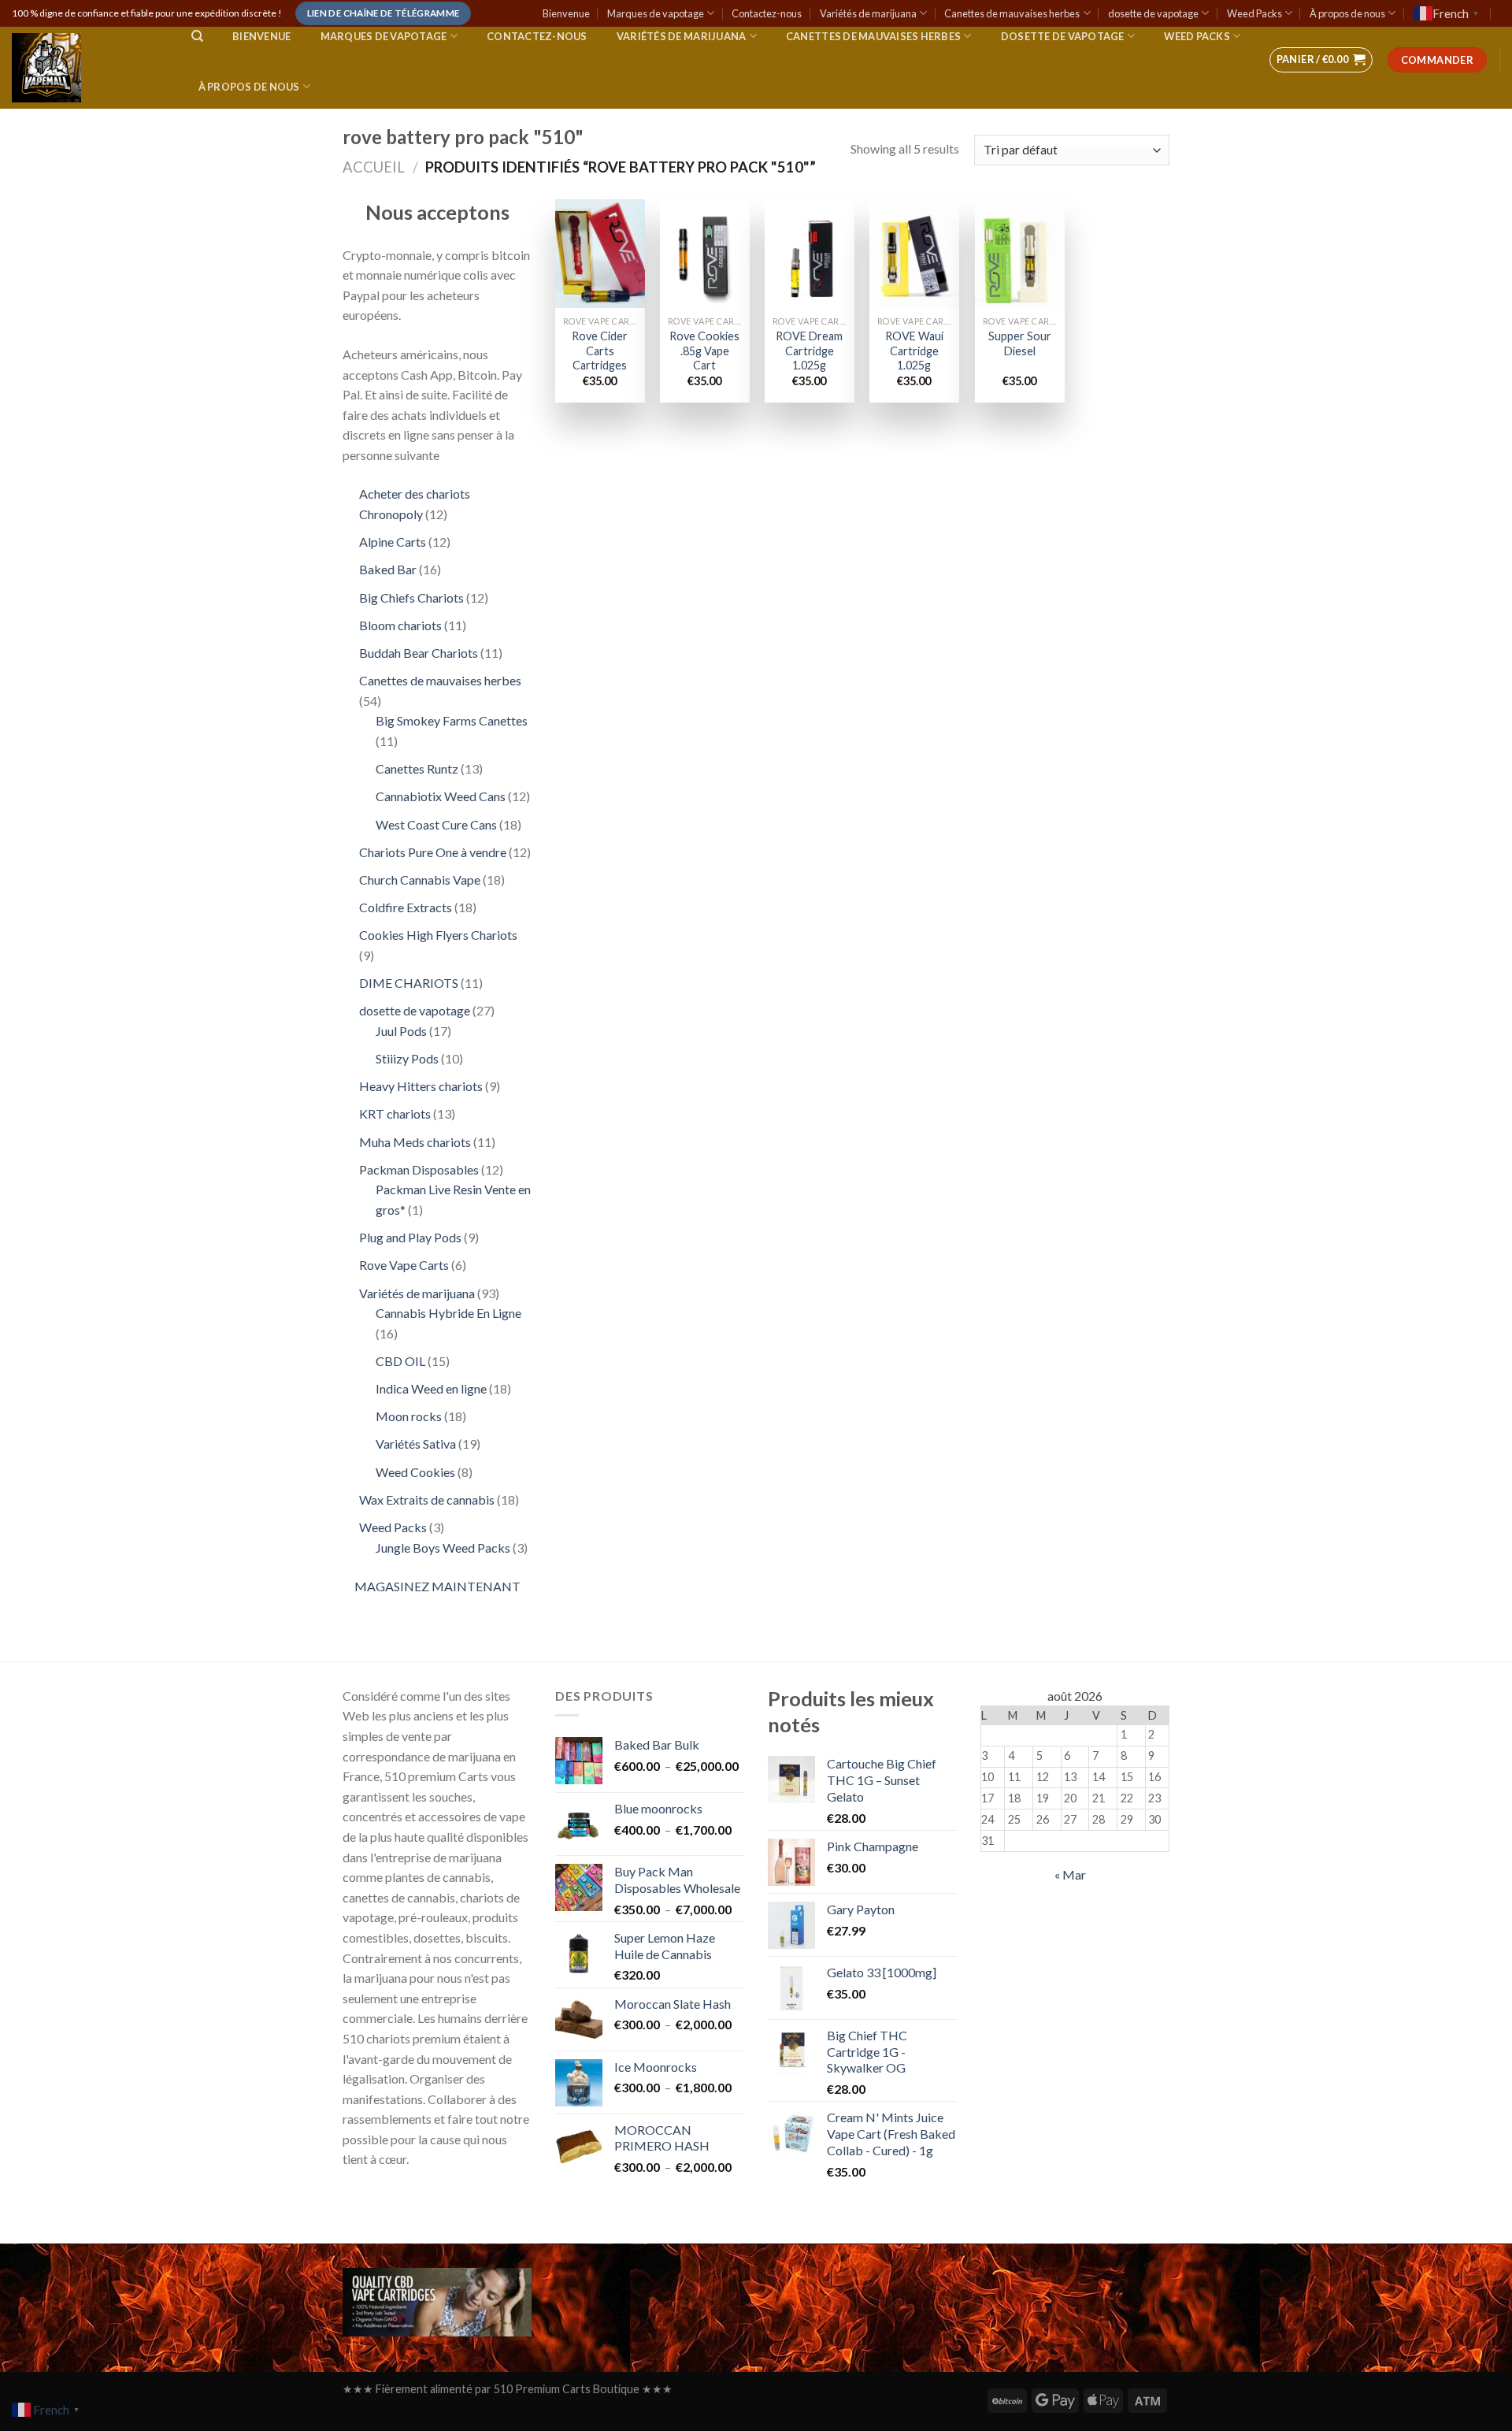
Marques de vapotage (656, 13)
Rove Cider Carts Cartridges (600, 351)
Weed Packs (1254, 13)
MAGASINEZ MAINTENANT (437, 1586)
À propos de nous (1347, 13)
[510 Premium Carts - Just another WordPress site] (86, 68)
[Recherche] (197, 36)
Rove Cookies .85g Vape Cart (704, 351)
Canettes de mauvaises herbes (1012, 13)
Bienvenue (566, 13)
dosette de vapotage (1153, 13)
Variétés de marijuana (868, 13)
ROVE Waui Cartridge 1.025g (914, 351)
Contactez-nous (767, 13)
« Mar (1070, 1874)
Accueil (374, 167)
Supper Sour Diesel (1020, 343)
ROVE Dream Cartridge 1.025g (809, 351)
